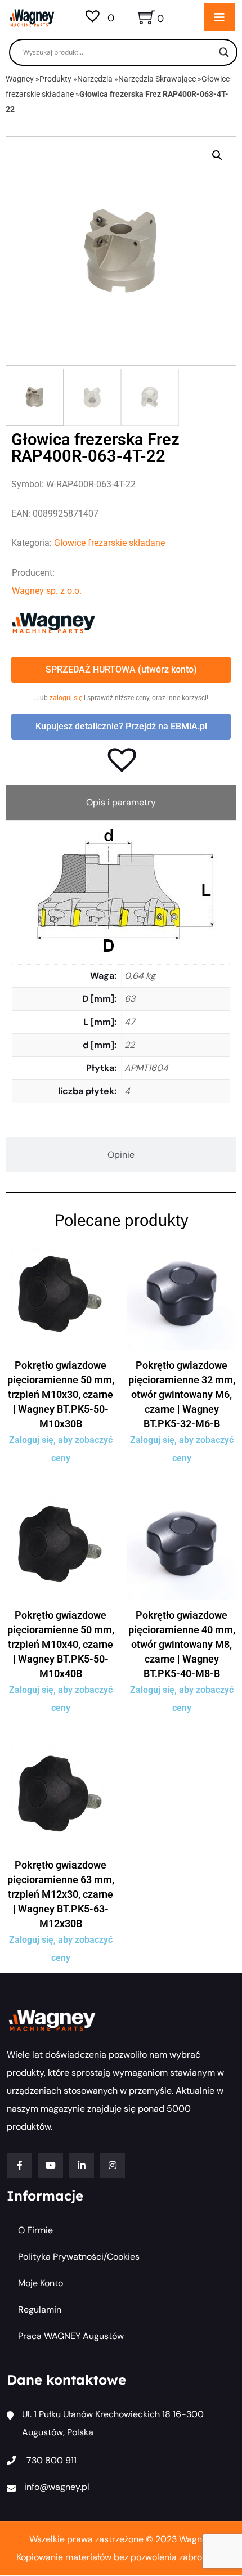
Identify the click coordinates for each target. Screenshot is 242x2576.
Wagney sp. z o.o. (47, 591)
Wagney (20, 79)
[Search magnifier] (224, 52)
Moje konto (41, 2283)
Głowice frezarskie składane (109, 543)
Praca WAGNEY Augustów (71, 2336)
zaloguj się (66, 698)
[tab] (121, 803)
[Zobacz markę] (53, 622)
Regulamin (40, 2310)
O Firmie (35, 2230)
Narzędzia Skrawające (157, 79)
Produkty (55, 79)
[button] (217, 155)
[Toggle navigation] (220, 17)
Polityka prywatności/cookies (79, 2257)
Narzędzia (95, 79)
